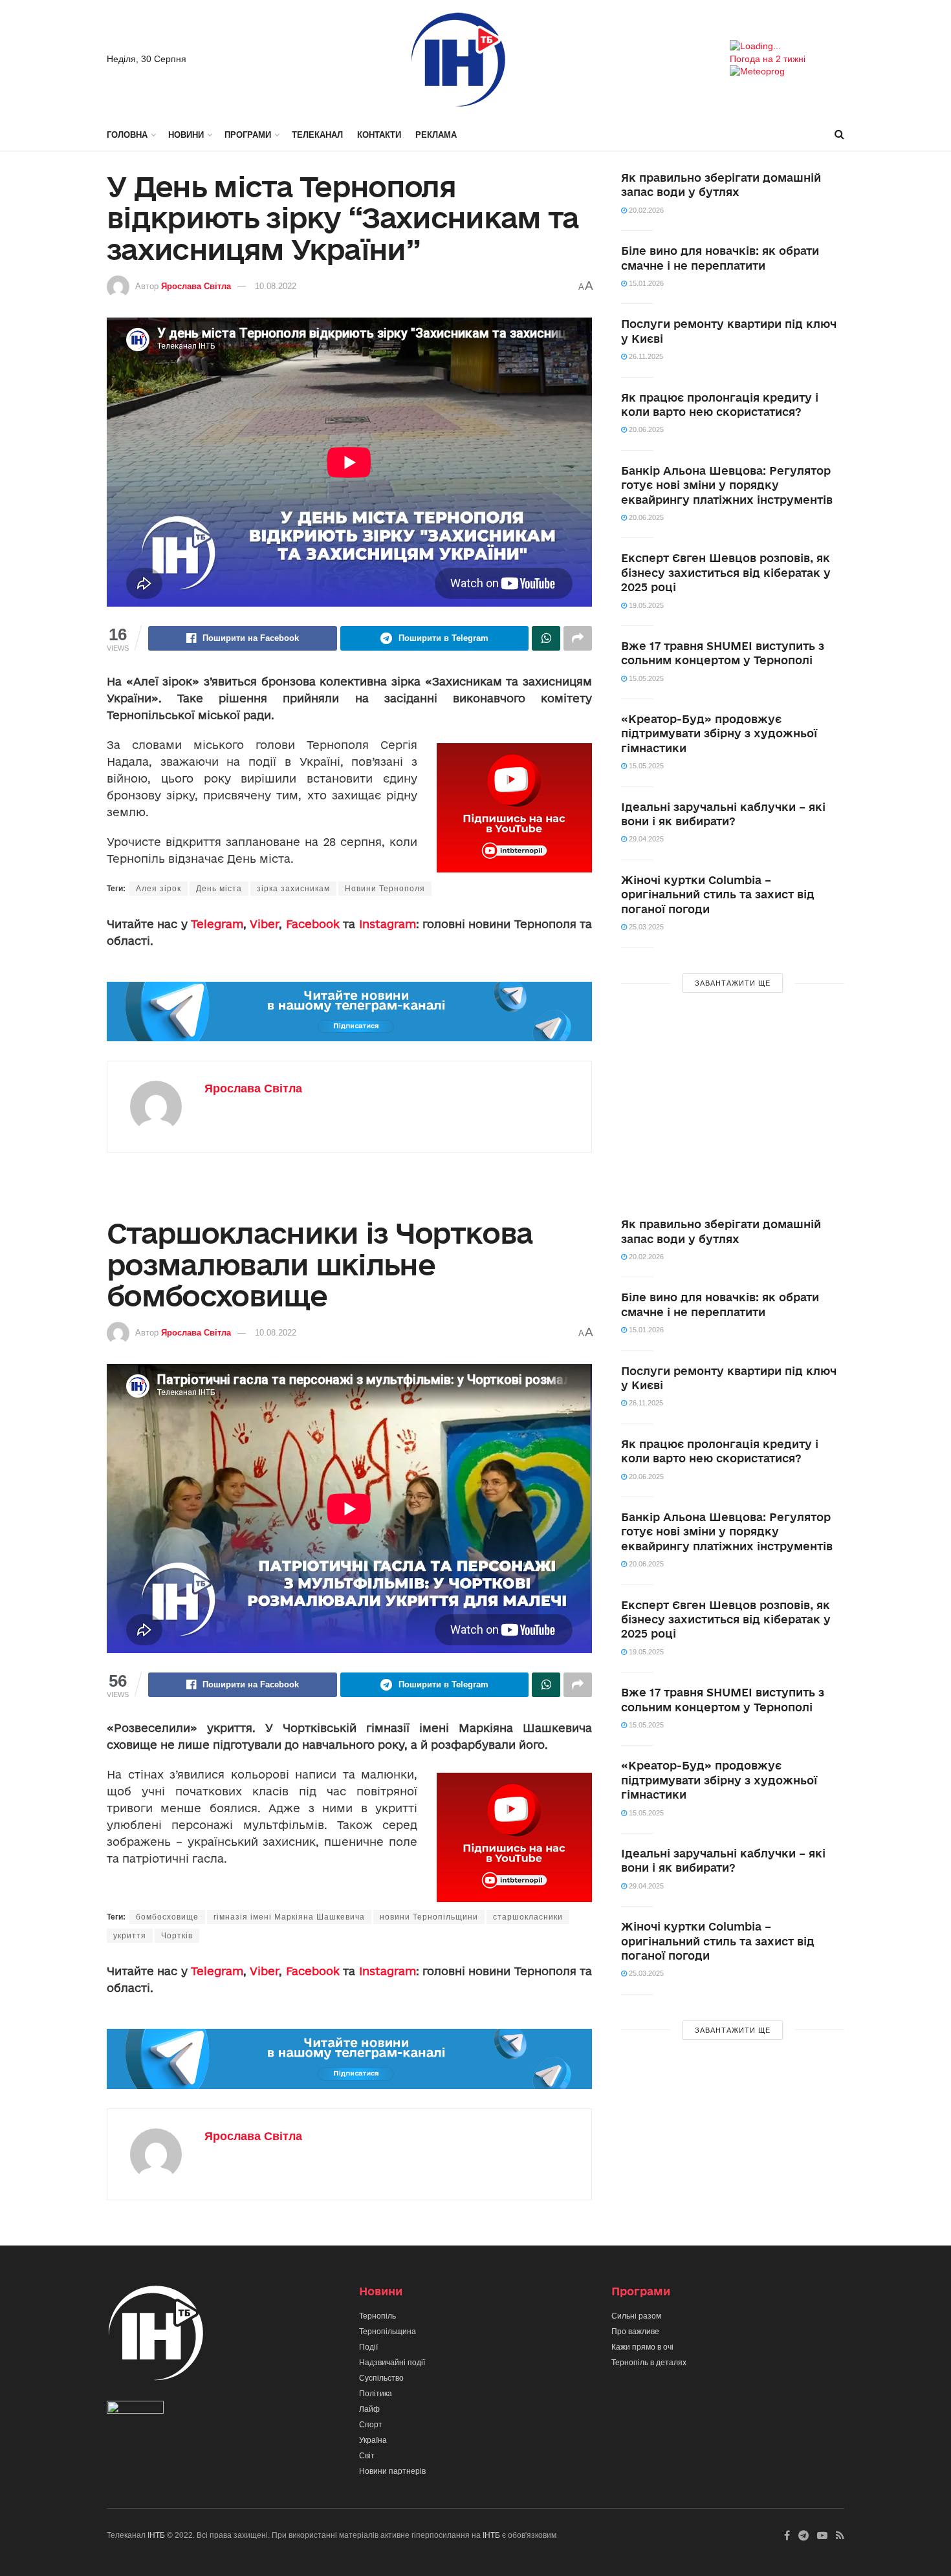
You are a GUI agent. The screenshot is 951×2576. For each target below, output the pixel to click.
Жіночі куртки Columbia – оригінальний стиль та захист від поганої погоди (718, 894)
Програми (248, 135)
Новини (186, 135)
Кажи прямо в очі (642, 2347)
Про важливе (635, 2332)
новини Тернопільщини (429, 1917)
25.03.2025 (645, 927)
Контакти (379, 135)
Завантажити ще (733, 983)
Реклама (436, 135)
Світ (367, 2456)
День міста (219, 889)
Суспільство (381, 2378)
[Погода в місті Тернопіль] (787, 47)
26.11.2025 (645, 356)
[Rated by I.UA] (135, 2410)
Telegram (217, 924)
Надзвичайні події (392, 2363)
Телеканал (317, 135)
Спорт (371, 2425)
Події (368, 2347)
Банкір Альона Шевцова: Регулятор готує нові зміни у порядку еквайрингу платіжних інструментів (727, 485)
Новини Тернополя (385, 889)
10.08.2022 (276, 286)
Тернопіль (377, 2316)
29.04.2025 (645, 839)
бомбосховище (167, 1917)
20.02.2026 (645, 210)
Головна (127, 135)
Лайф (369, 2409)
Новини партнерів (392, 2471)
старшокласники (528, 1917)
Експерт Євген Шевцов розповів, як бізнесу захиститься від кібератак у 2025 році (726, 572)
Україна (373, 2440)
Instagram (388, 924)
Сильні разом (636, 2316)
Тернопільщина (388, 2332)
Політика (376, 2394)
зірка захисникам (293, 889)
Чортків (177, 1936)
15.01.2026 (645, 283)
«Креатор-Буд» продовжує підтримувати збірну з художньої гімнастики (719, 733)
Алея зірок (158, 889)
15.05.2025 (645, 678)
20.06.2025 (645, 429)
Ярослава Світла (196, 286)
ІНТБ (156, 2535)
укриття (130, 1936)
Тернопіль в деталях (649, 2363)
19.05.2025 (645, 605)
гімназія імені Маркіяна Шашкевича (289, 1917)
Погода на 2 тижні (768, 59)
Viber (264, 924)
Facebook (313, 924)
